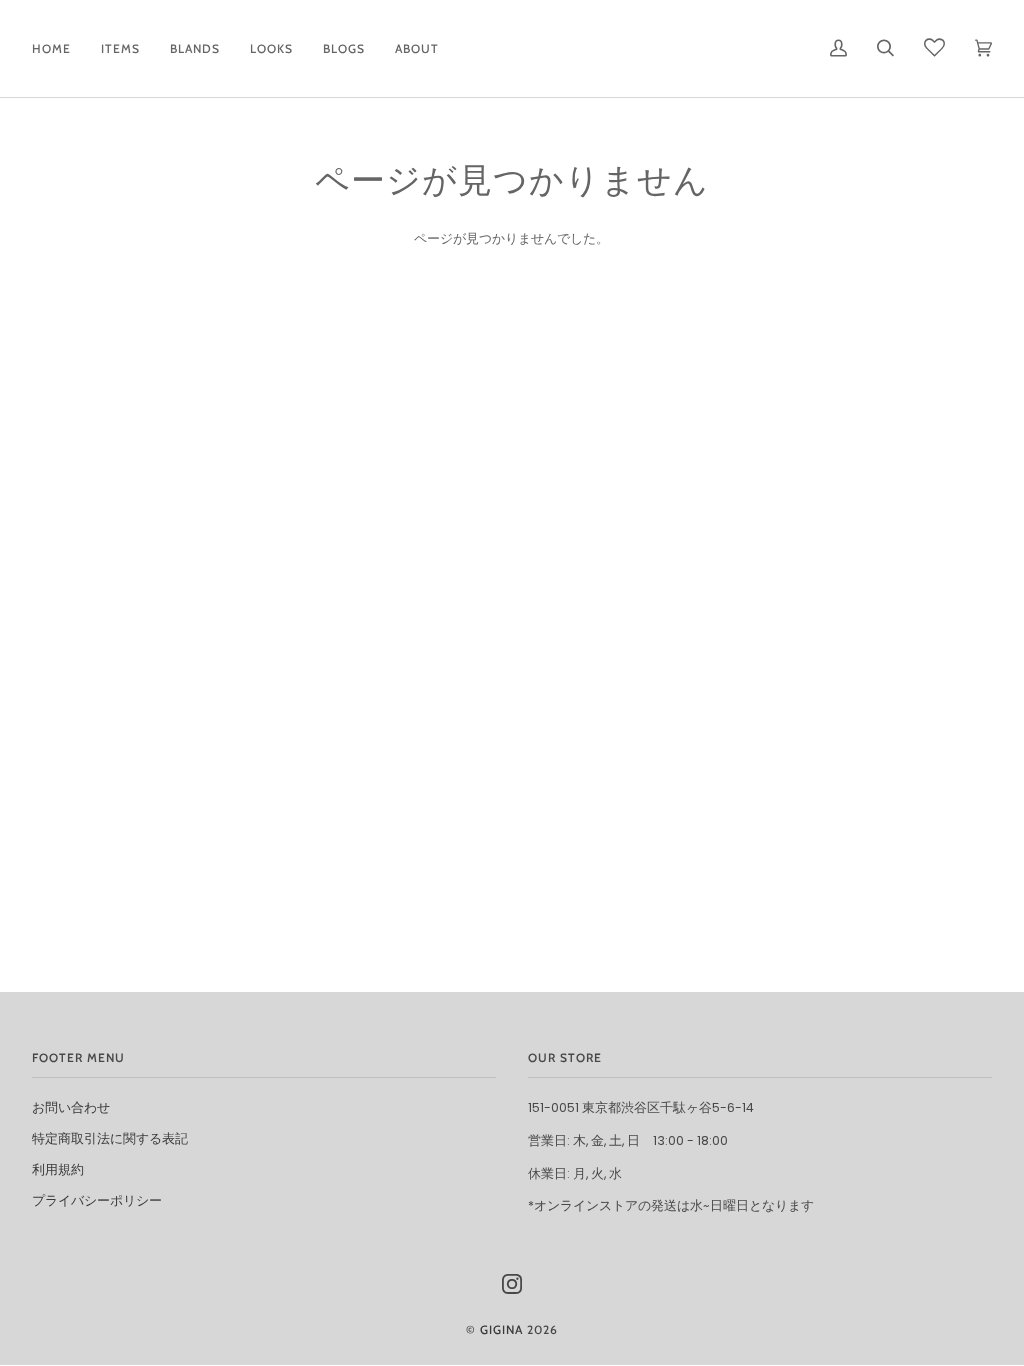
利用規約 (58, 1169)
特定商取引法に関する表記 (110, 1138)
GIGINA (501, 1329)
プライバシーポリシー (97, 1200)
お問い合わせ (71, 1107)
